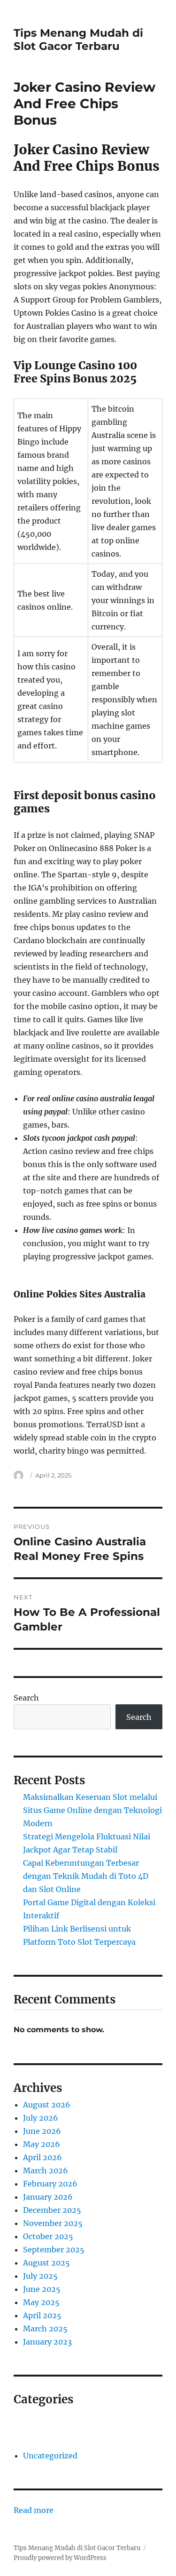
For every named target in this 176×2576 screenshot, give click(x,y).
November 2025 (53, 2223)
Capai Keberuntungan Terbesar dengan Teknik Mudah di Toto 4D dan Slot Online (86, 1876)
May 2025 (41, 2302)
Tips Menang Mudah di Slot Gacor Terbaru (78, 40)
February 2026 (50, 2184)
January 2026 (48, 2197)
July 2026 (41, 2118)
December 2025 (52, 2210)
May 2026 (42, 2144)
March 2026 (46, 2171)
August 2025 (46, 2263)
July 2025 (40, 2276)
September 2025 (54, 2250)
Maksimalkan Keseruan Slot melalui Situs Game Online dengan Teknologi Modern (92, 1810)
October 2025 (48, 2236)
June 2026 (42, 2131)
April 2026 (42, 2157)
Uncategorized (50, 2456)
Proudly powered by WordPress (60, 2558)
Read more (34, 2511)
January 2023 (47, 2342)
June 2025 (42, 2289)
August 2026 (47, 2105)
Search (26, 1698)
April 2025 (42, 2315)
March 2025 (45, 2329)
